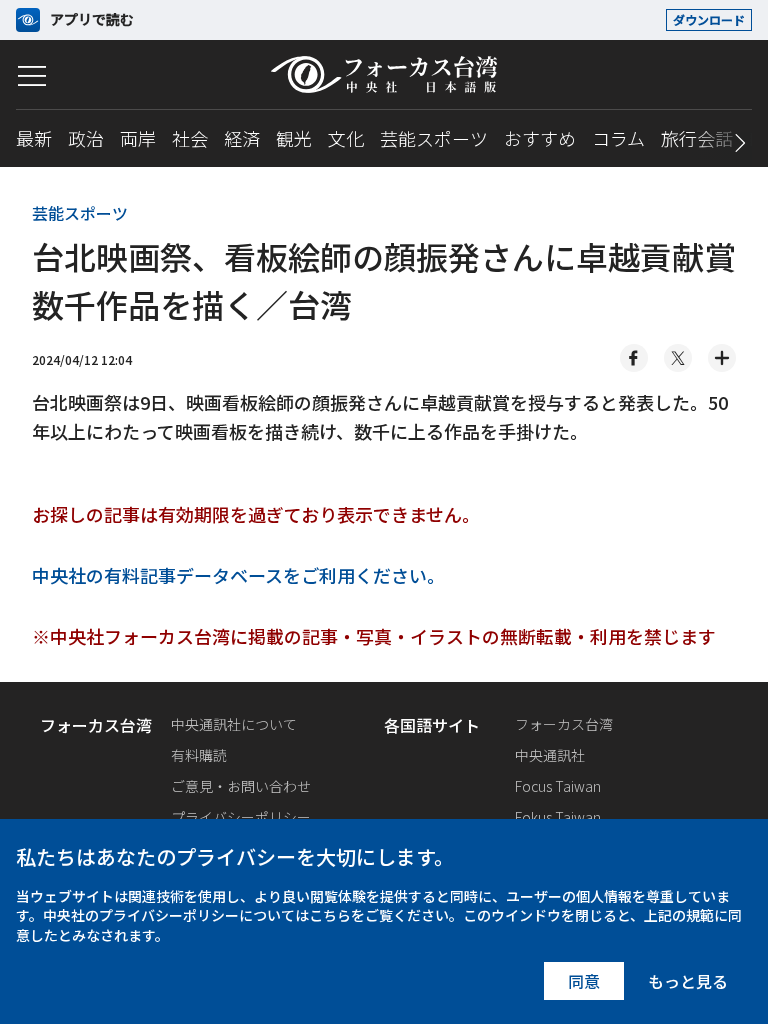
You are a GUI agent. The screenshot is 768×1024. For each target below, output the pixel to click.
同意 (584, 981)
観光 (294, 138)
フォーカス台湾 (564, 724)
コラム (618, 138)
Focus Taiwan (558, 786)
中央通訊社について (234, 724)
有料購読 (199, 755)
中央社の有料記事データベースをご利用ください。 (238, 575)
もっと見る (688, 981)
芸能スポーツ (434, 138)
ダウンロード (709, 19)
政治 (86, 138)
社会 (190, 138)
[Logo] (384, 74)
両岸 (138, 138)
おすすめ (540, 138)
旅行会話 (697, 138)
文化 (346, 138)
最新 (34, 138)
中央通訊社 (550, 755)
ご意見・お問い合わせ (241, 786)
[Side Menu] (32, 76)
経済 (242, 138)
